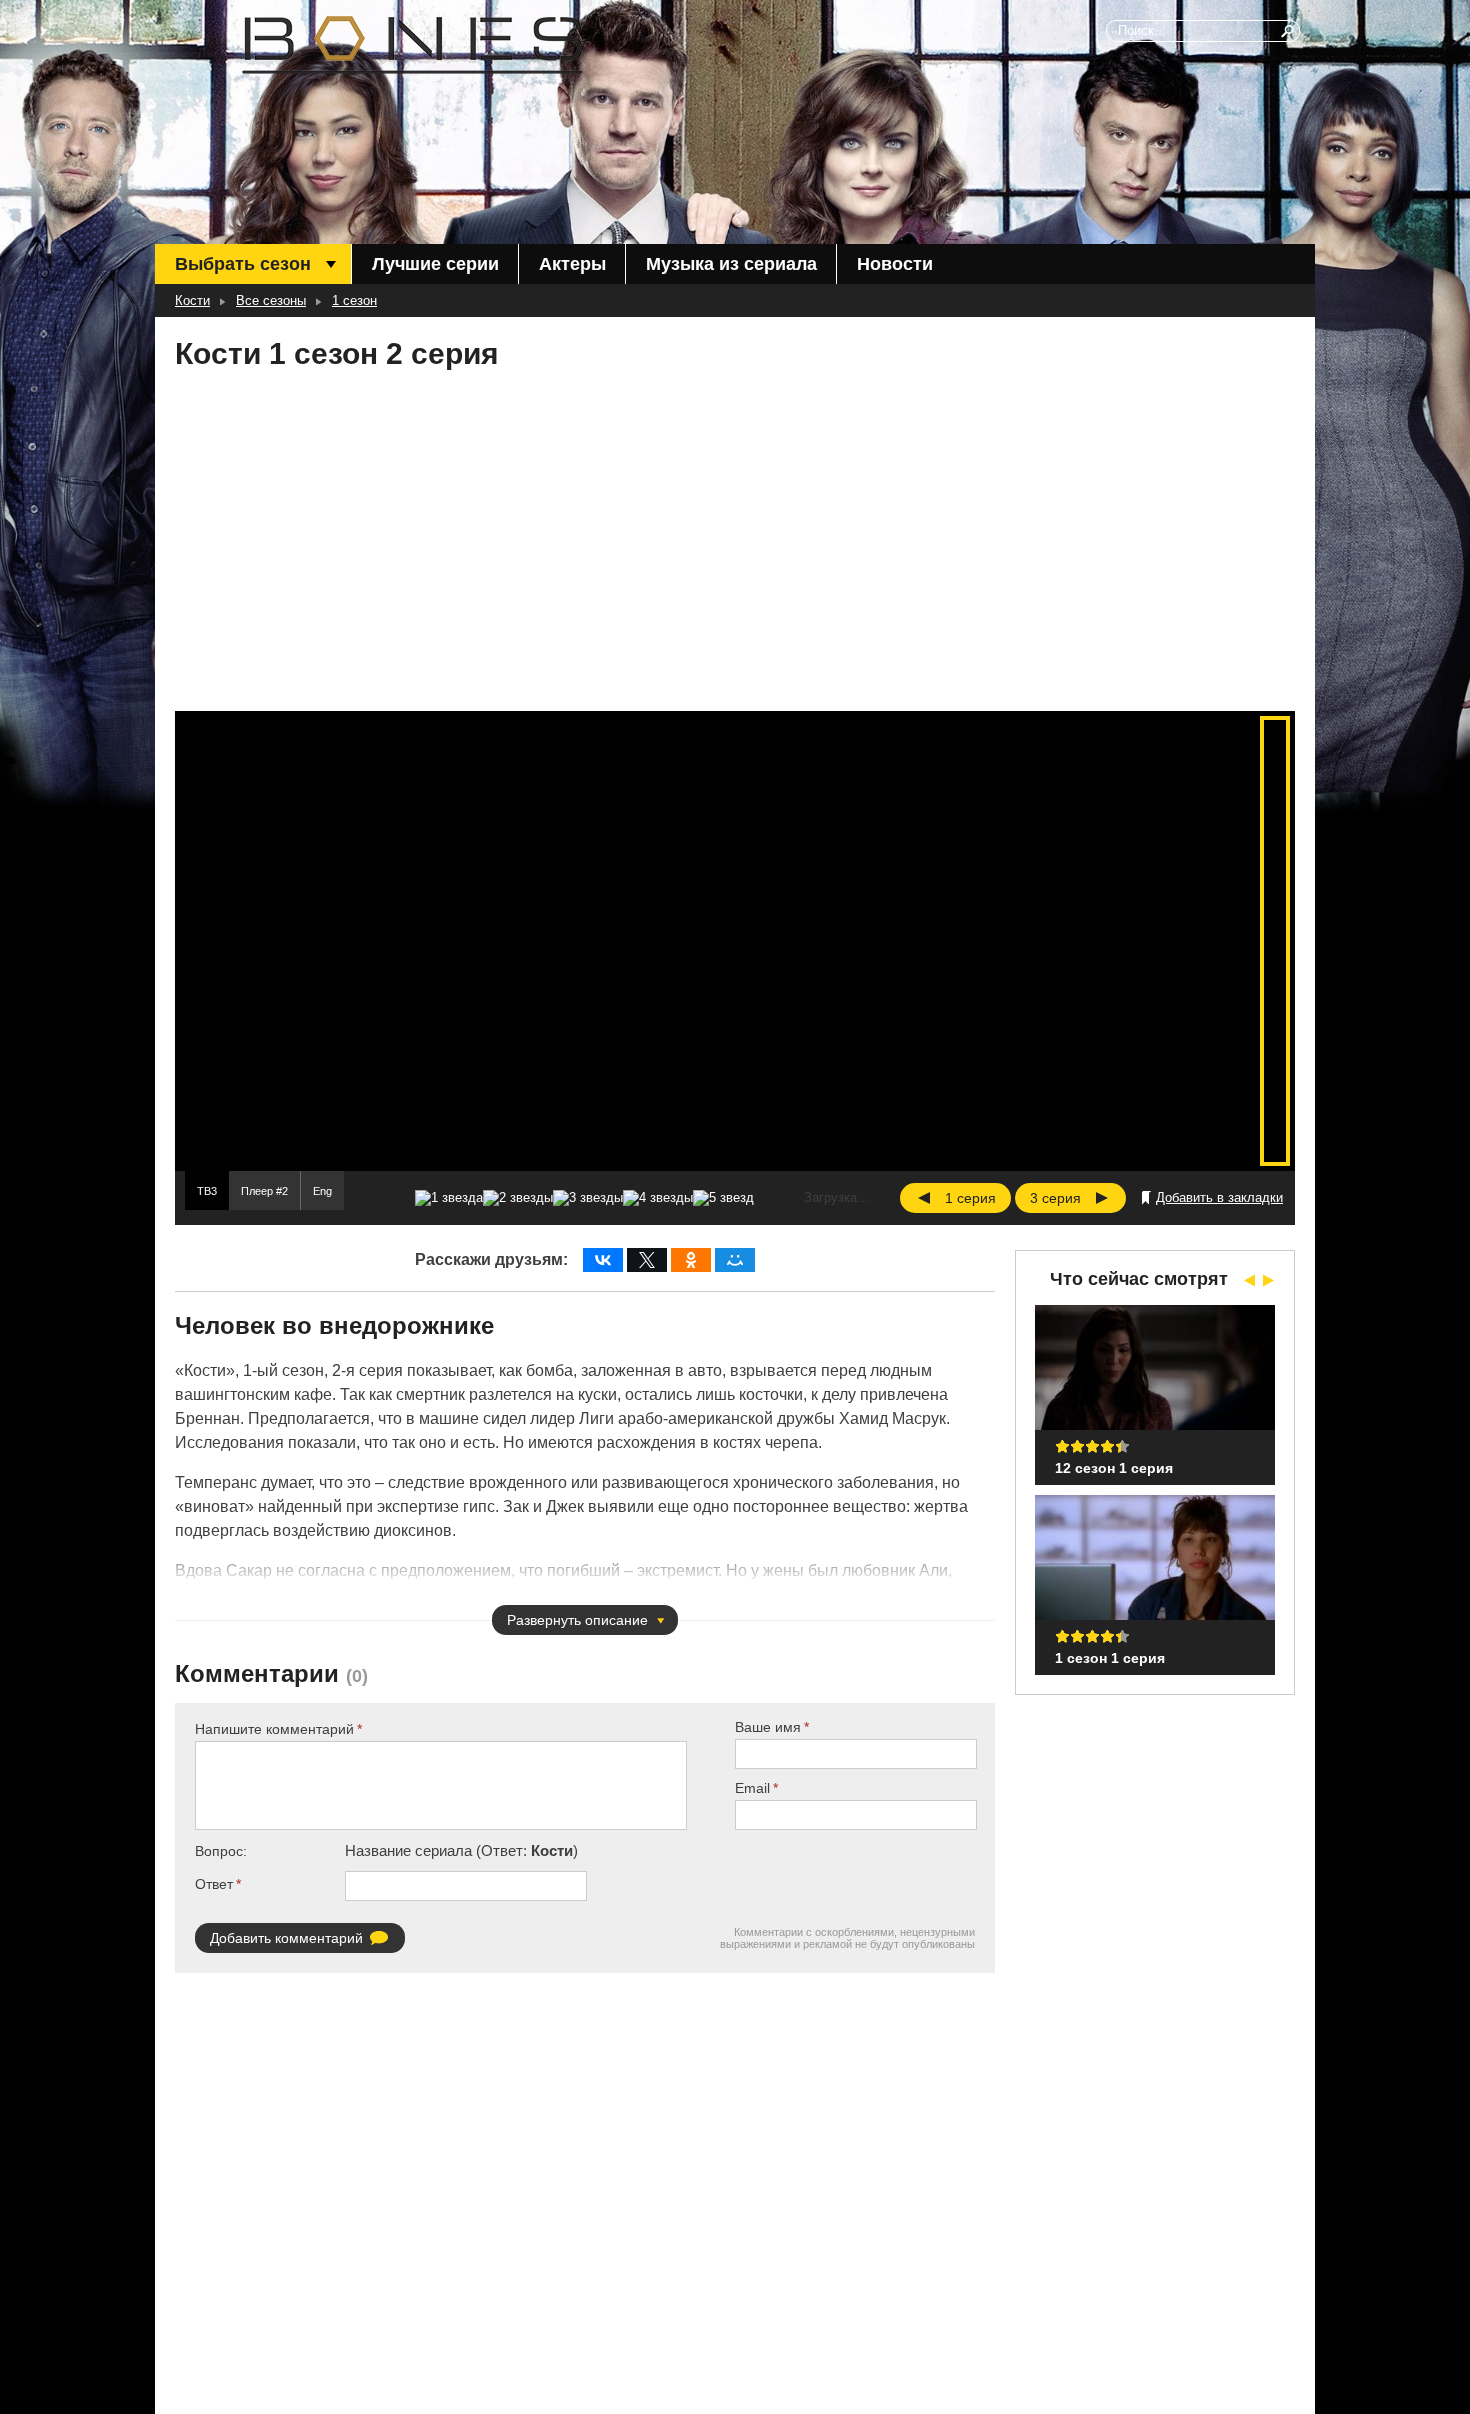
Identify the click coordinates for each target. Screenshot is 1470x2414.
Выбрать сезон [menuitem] (243, 264)
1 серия (970, 1198)
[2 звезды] (518, 1198)
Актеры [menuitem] (572, 264)
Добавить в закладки (1219, 1197)
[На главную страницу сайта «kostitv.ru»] (412, 45)
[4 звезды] (658, 1198)
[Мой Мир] (735, 1260)
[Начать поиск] (1289, 31)
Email (752, 1788)
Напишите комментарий (274, 1729)
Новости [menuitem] (895, 264)
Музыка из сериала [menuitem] (731, 264)
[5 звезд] (723, 1198)
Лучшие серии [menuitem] (435, 264)
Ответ (214, 1884)
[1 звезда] (449, 1198)
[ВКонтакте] (603, 1260)
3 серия (1055, 1198)
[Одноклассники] (691, 1260)
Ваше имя (768, 1727)
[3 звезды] (588, 1198)
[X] (647, 1260)
